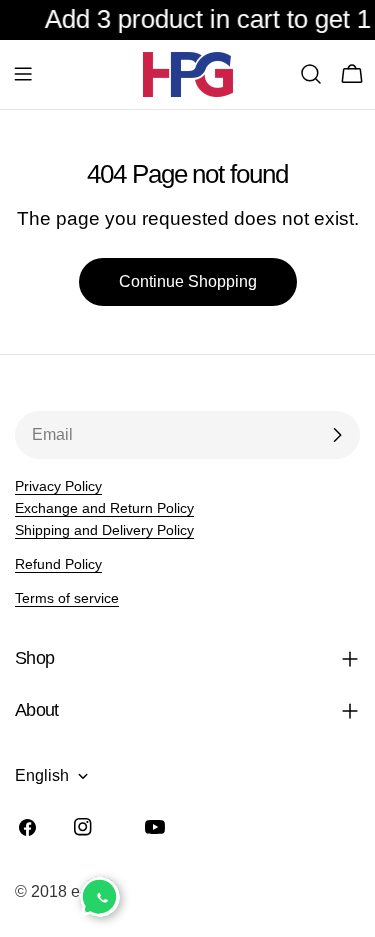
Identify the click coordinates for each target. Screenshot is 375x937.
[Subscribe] (337, 435)
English (42, 775)
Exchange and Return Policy (104, 508)
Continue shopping (188, 281)
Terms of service (67, 598)
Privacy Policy (58, 486)
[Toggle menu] (23, 74)
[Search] (311, 74)
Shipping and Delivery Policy (104, 530)
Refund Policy (58, 564)
